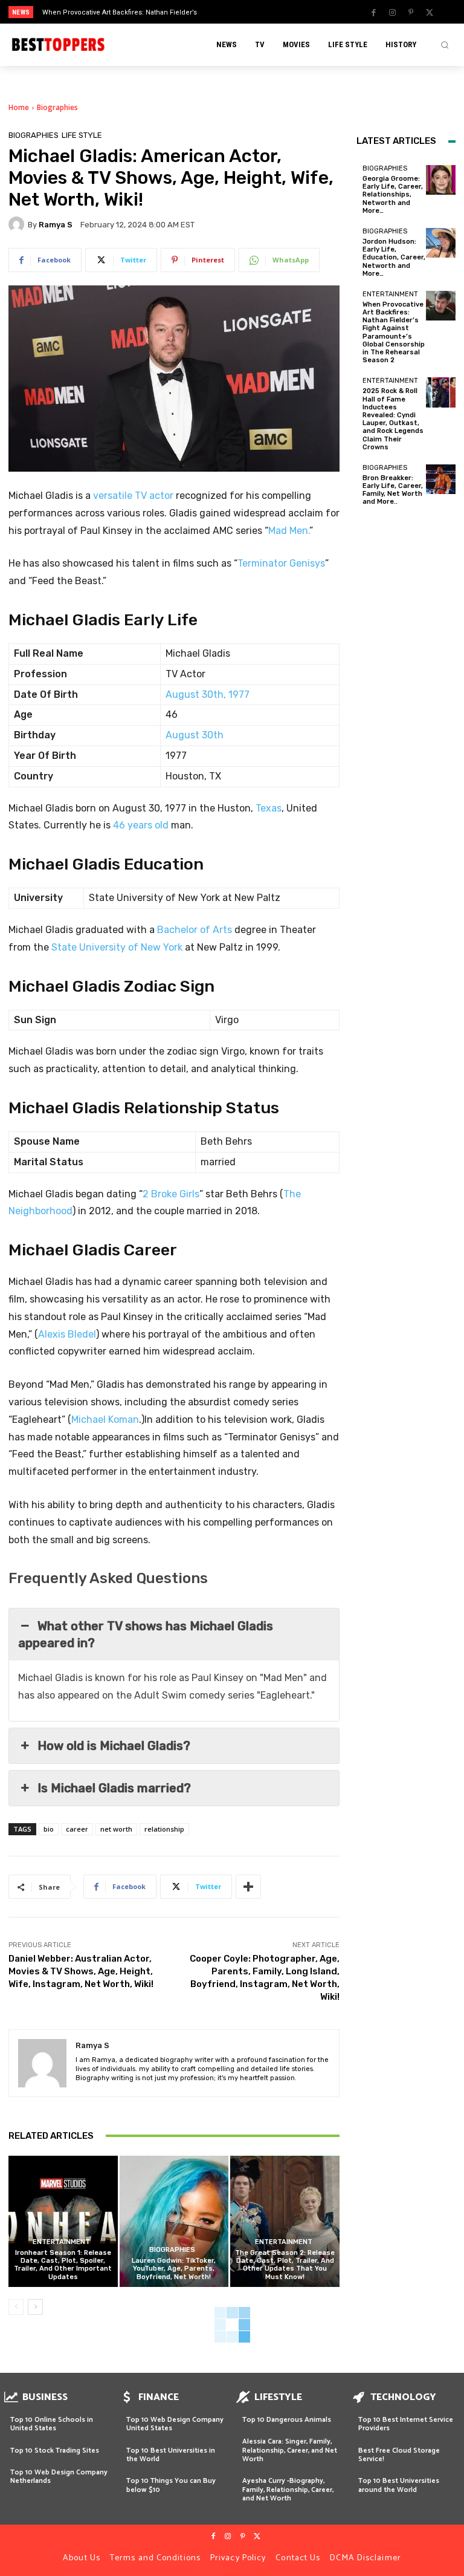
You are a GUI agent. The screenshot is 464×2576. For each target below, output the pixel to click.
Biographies (57, 107)
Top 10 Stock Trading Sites (55, 2451)
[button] (445, 45)
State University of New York (117, 947)
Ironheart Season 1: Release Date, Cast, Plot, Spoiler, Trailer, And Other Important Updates (63, 2265)
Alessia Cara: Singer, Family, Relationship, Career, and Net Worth (290, 2450)
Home (19, 107)
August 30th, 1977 (208, 694)
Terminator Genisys (281, 563)
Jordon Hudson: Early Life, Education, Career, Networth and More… (394, 258)
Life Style (82, 135)
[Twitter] (430, 13)
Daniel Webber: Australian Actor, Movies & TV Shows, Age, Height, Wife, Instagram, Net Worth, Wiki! (81, 1971)
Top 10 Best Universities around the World (399, 2485)
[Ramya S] (18, 224)
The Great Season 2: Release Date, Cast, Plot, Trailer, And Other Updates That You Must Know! (285, 2265)
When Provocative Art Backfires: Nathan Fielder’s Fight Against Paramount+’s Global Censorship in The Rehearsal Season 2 (394, 332)
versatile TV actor (133, 496)
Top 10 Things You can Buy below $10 (171, 2485)
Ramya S (56, 225)
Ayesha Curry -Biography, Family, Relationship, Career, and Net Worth (288, 2490)
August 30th (195, 735)
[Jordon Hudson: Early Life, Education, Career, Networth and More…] (441, 243)
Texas (269, 808)
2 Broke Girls (171, 1194)
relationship (164, 1829)
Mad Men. (289, 531)
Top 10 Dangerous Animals (287, 2420)
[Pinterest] (411, 13)
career (77, 1829)
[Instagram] (392, 13)
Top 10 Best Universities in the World (171, 2455)
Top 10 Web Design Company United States (175, 2424)
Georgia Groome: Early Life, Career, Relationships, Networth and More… (393, 195)
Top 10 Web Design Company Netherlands (59, 2477)
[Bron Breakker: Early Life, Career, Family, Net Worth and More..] (441, 479)
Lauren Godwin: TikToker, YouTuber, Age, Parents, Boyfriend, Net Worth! (174, 2269)
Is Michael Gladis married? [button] (114, 1788)
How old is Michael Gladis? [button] (114, 1746)
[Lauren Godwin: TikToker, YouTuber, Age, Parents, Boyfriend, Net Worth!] (174, 2221)
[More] (248, 1887)
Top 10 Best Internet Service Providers (406, 2424)
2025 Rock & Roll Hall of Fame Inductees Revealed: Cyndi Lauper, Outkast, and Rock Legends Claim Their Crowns (393, 419)
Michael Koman (105, 1420)
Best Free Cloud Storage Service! (399, 2455)
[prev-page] (16, 2307)
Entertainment (61, 2242)
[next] (255, 12)
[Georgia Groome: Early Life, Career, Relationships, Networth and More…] (441, 180)
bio (49, 1829)
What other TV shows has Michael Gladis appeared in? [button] (146, 1634)
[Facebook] (373, 13)
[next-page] (35, 2307)
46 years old (142, 825)
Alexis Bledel (67, 1334)
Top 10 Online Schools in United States (52, 2424)
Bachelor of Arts (195, 930)
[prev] (235, 12)
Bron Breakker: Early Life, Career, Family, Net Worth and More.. (393, 490)
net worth (116, 1829)
